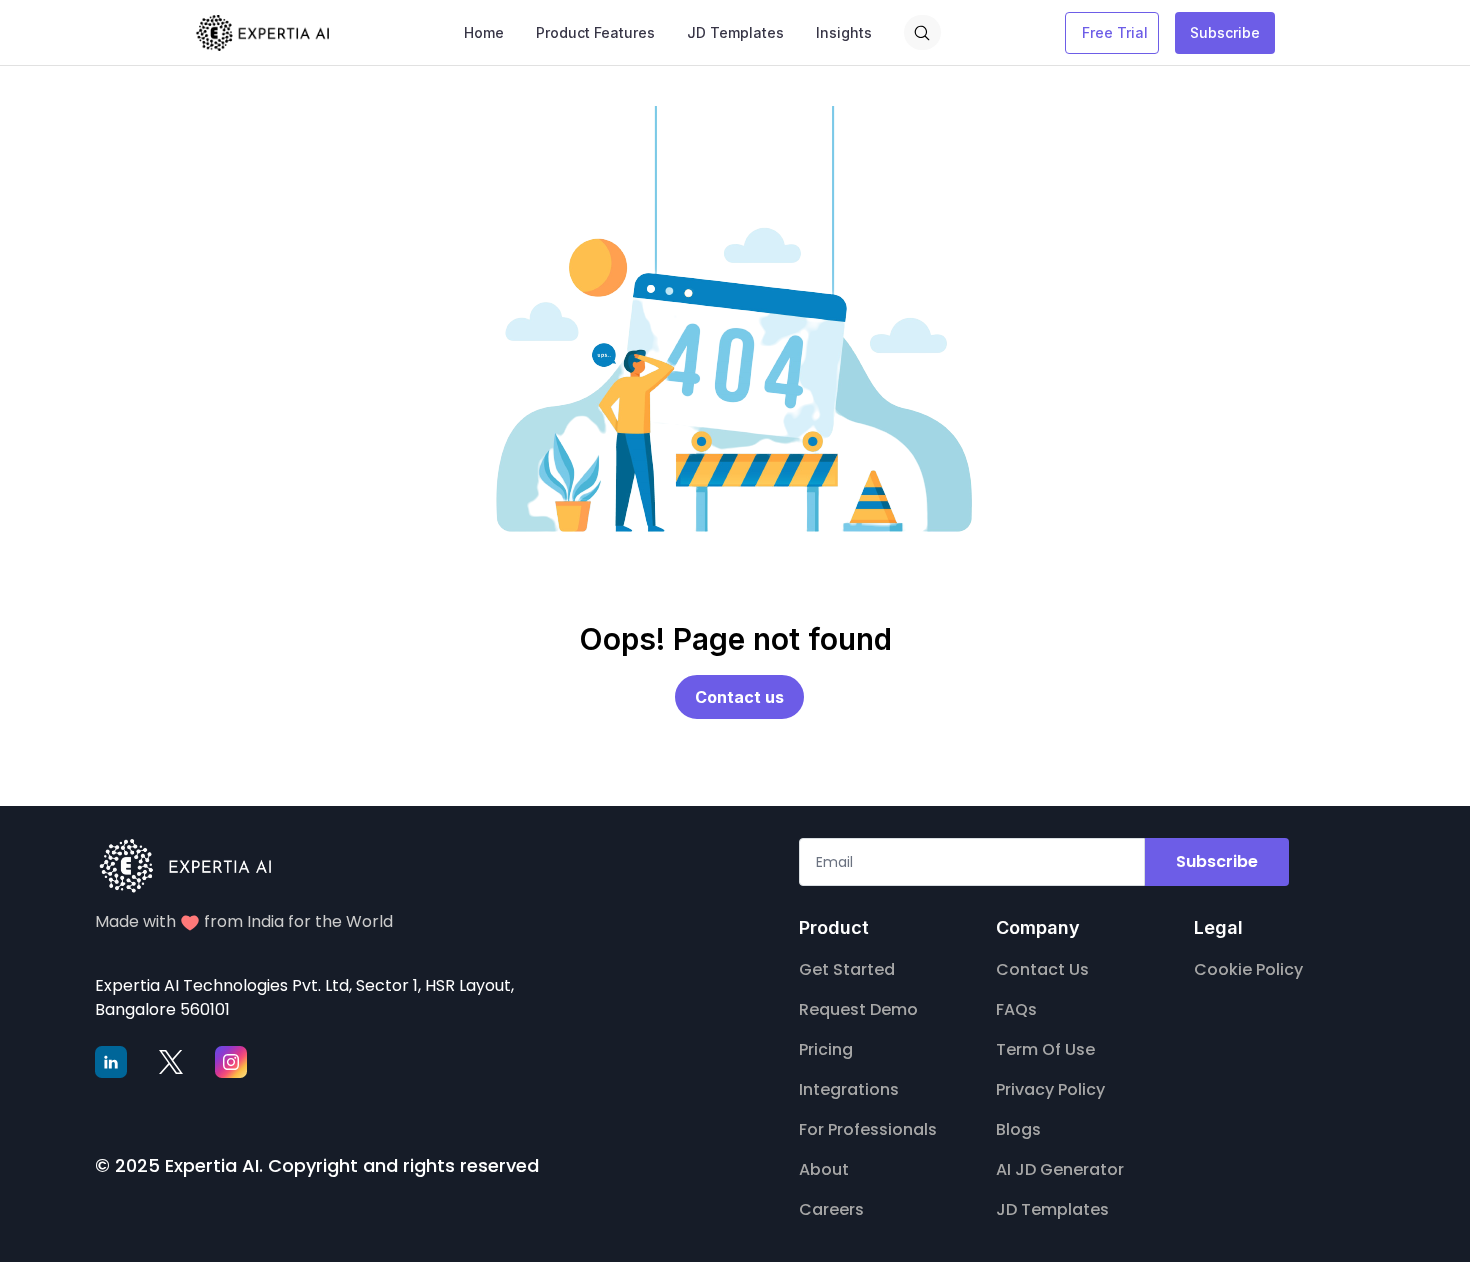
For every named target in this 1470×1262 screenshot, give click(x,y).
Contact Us (1042, 969)
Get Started (847, 969)
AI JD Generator (1060, 1169)
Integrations (849, 1089)
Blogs (1018, 1129)
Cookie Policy (1248, 969)
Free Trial (1115, 32)
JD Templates (1052, 1209)
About (824, 1169)
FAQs (1016, 1009)
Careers (831, 1209)
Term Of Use (1045, 1049)
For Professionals (868, 1129)
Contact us (739, 697)
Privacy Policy (1050, 1089)
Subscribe (1225, 32)
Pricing (826, 1049)
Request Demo (858, 1009)
